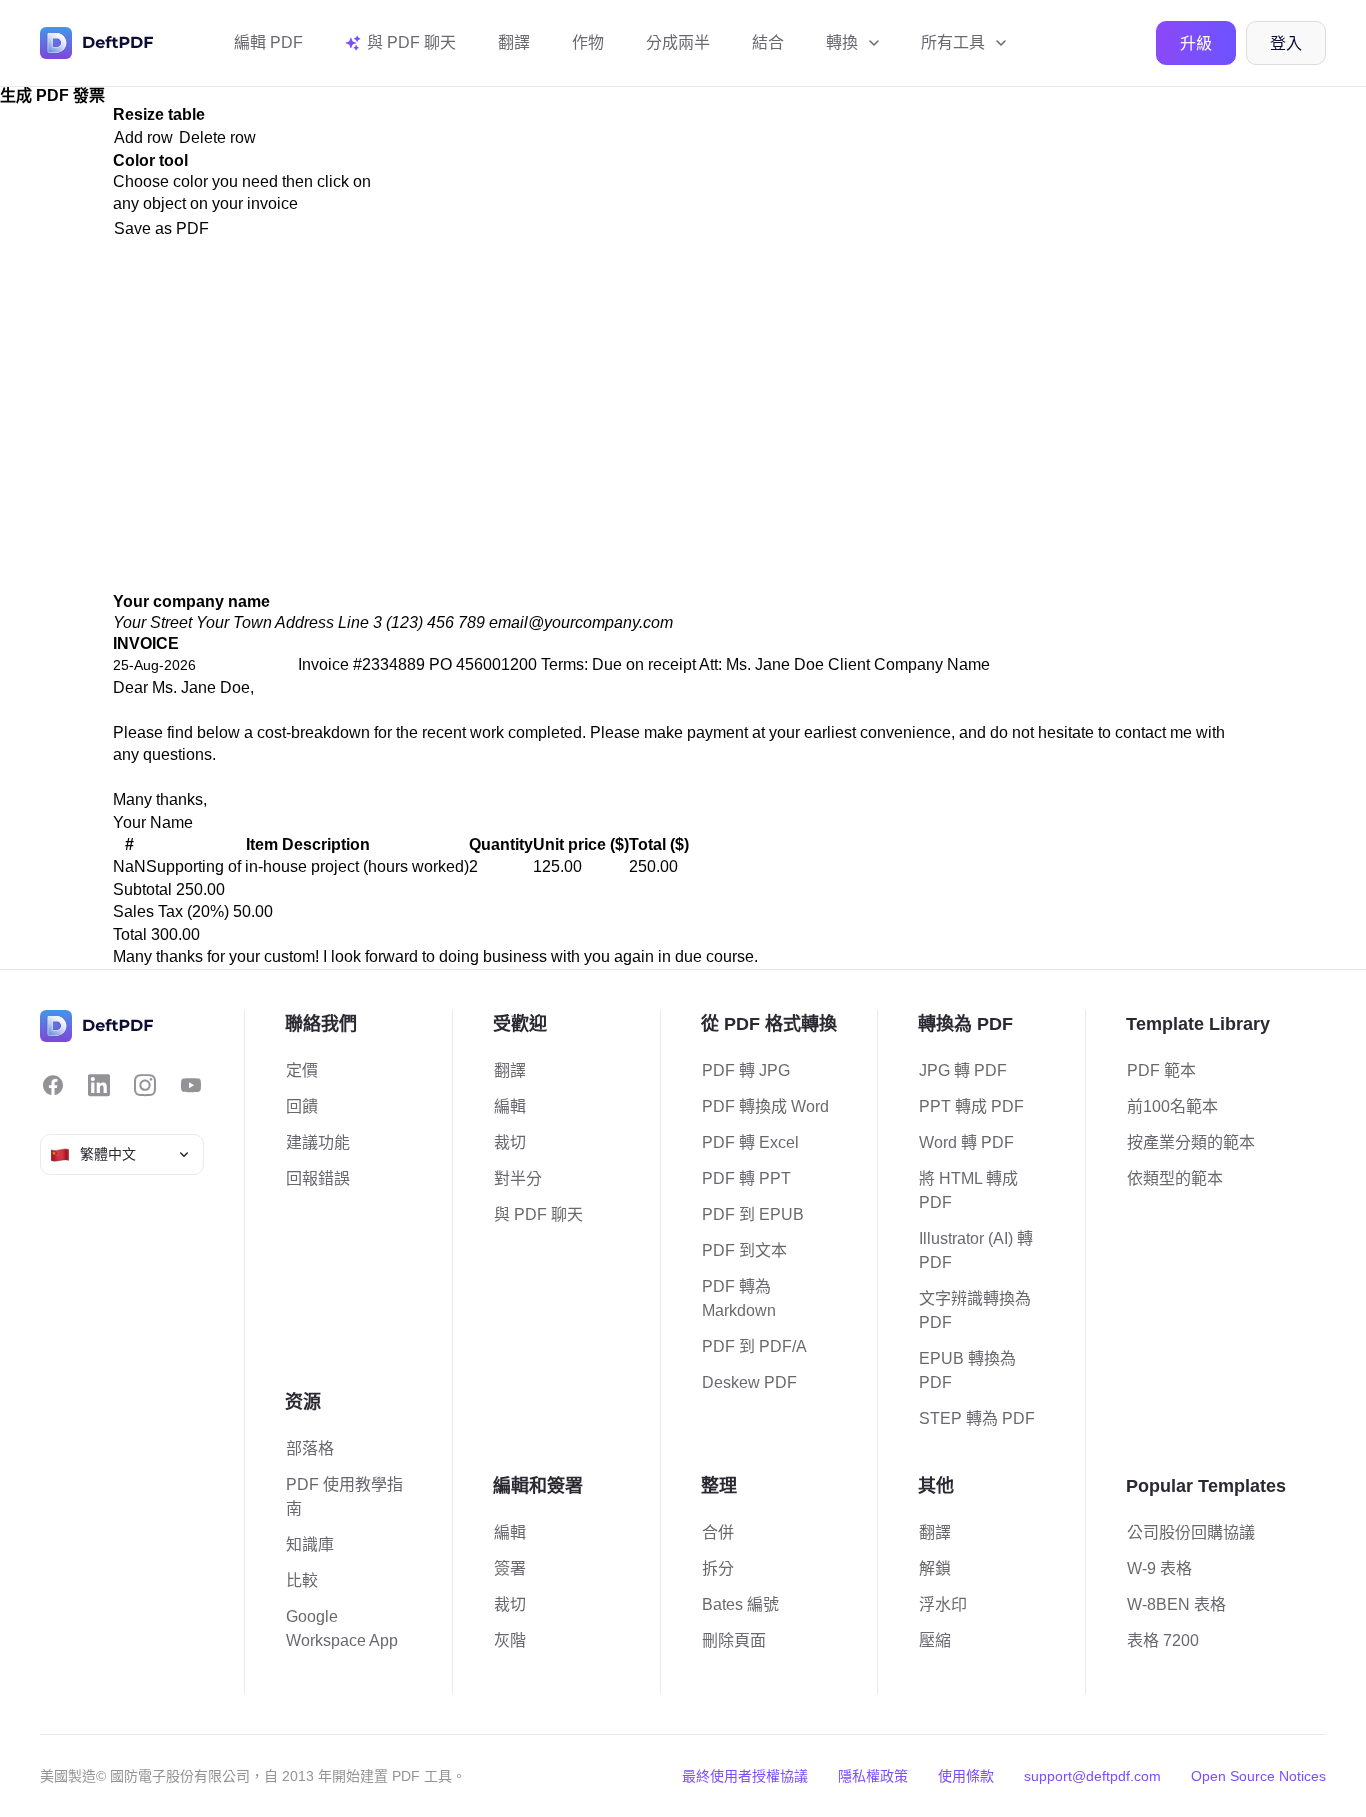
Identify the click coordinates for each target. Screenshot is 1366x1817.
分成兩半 (678, 42)
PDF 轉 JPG (746, 1070)
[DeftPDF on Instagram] (145, 1085)
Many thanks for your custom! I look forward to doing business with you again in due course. (435, 956)
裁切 (510, 1142)
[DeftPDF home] (97, 43)
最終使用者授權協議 (745, 1776)
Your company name (191, 601)
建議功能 (318, 1142)
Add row (143, 137)
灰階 (510, 1640)
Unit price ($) (581, 844)
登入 (1286, 43)
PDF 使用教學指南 (344, 1496)
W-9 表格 (1159, 1568)
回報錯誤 (318, 1178)
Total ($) (659, 844)
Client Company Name (909, 664)
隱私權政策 (873, 1776)
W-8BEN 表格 (1176, 1604)
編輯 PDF (268, 42)
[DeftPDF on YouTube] (191, 1085)
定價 (302, 1070)
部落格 (310, 1448)
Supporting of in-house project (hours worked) (307, 866)
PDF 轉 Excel (750, 1142)
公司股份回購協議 (1191, 1532)
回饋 (302, 1106)
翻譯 (514, 42)
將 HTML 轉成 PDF (968, 1190)
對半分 (518, 1178)
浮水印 (943, 1604)
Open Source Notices (1258, 1776)
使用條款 (966, 1776)
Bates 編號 (740, 1604)
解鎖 (935, 1568)
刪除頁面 (734, 1640)
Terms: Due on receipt (618, 664)
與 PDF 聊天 (538, 1214)
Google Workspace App (342, 1628)
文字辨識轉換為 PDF (975, 1310)
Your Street (152, 622)
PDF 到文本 (744, 1250)
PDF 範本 (1161, 1070)
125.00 (557, 866)
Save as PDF (161, 228)
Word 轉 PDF (966, 1142)
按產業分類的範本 (1191, 1142)
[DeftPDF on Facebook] (53, 1085)
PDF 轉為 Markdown (739, 1298)
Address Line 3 (328, 622)
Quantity (501, 844)
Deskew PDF (749, 1382)
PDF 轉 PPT (746, 1178)
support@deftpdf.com (1092, 1776)
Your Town (234, 622)
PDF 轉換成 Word (765, 1106)
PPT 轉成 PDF (971, 1106)
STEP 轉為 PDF (977, 1418)
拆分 (718, 1568)
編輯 (510, 1106)
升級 (1196, 43)
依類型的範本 (1175, 1178)
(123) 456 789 (435, 622)
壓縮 (935, 1640)
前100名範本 (1172, 1106)
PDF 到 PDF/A (754, 1346)
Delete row (217, 137)
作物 (588, 42)
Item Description (308, 844)
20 (201, 911)
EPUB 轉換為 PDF (967, 1370)
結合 (768, 42)
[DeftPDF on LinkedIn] (99, 1085)
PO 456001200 (483, 664)
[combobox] (122, 1154)
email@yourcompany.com (581, 622)
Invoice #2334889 (361, 664)
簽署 (510, 1568)
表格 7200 (1163, 1640)
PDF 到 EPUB (753, 1214)
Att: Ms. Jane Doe (761, 664)
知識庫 (310, 1544)
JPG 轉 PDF (963, 1070)
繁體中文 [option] (108, 1154)
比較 (302, 1580)
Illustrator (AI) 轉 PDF (976, 1250)
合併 (718, 1532)
